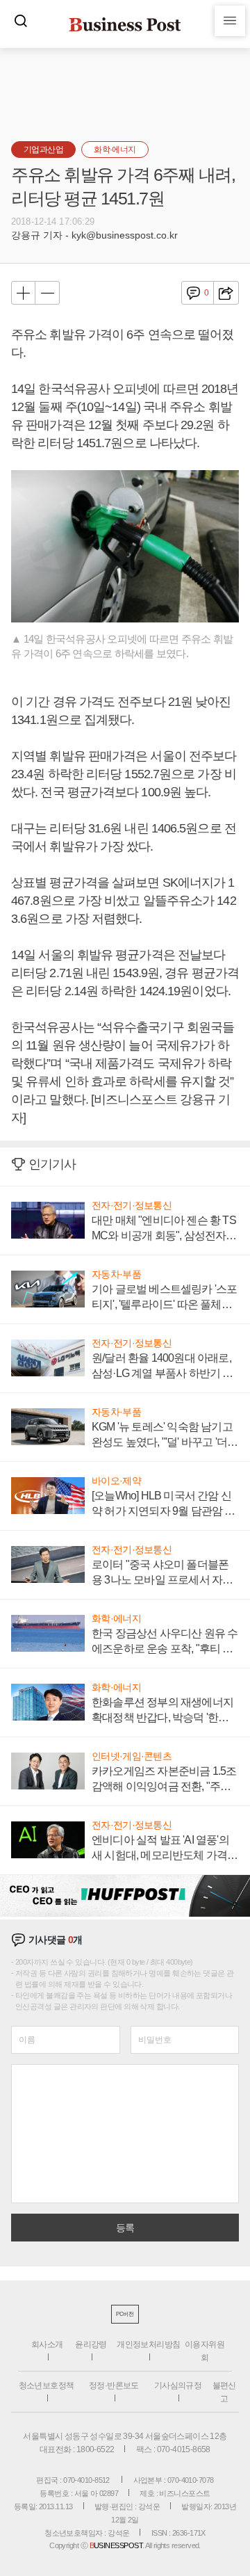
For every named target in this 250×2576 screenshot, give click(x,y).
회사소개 (47, 2344)
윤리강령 (91, 2344)
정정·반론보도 (114, 2385)
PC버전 (125, 2314)
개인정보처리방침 (148, 2344)
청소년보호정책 (47, 2385)
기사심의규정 (178, 2385)
